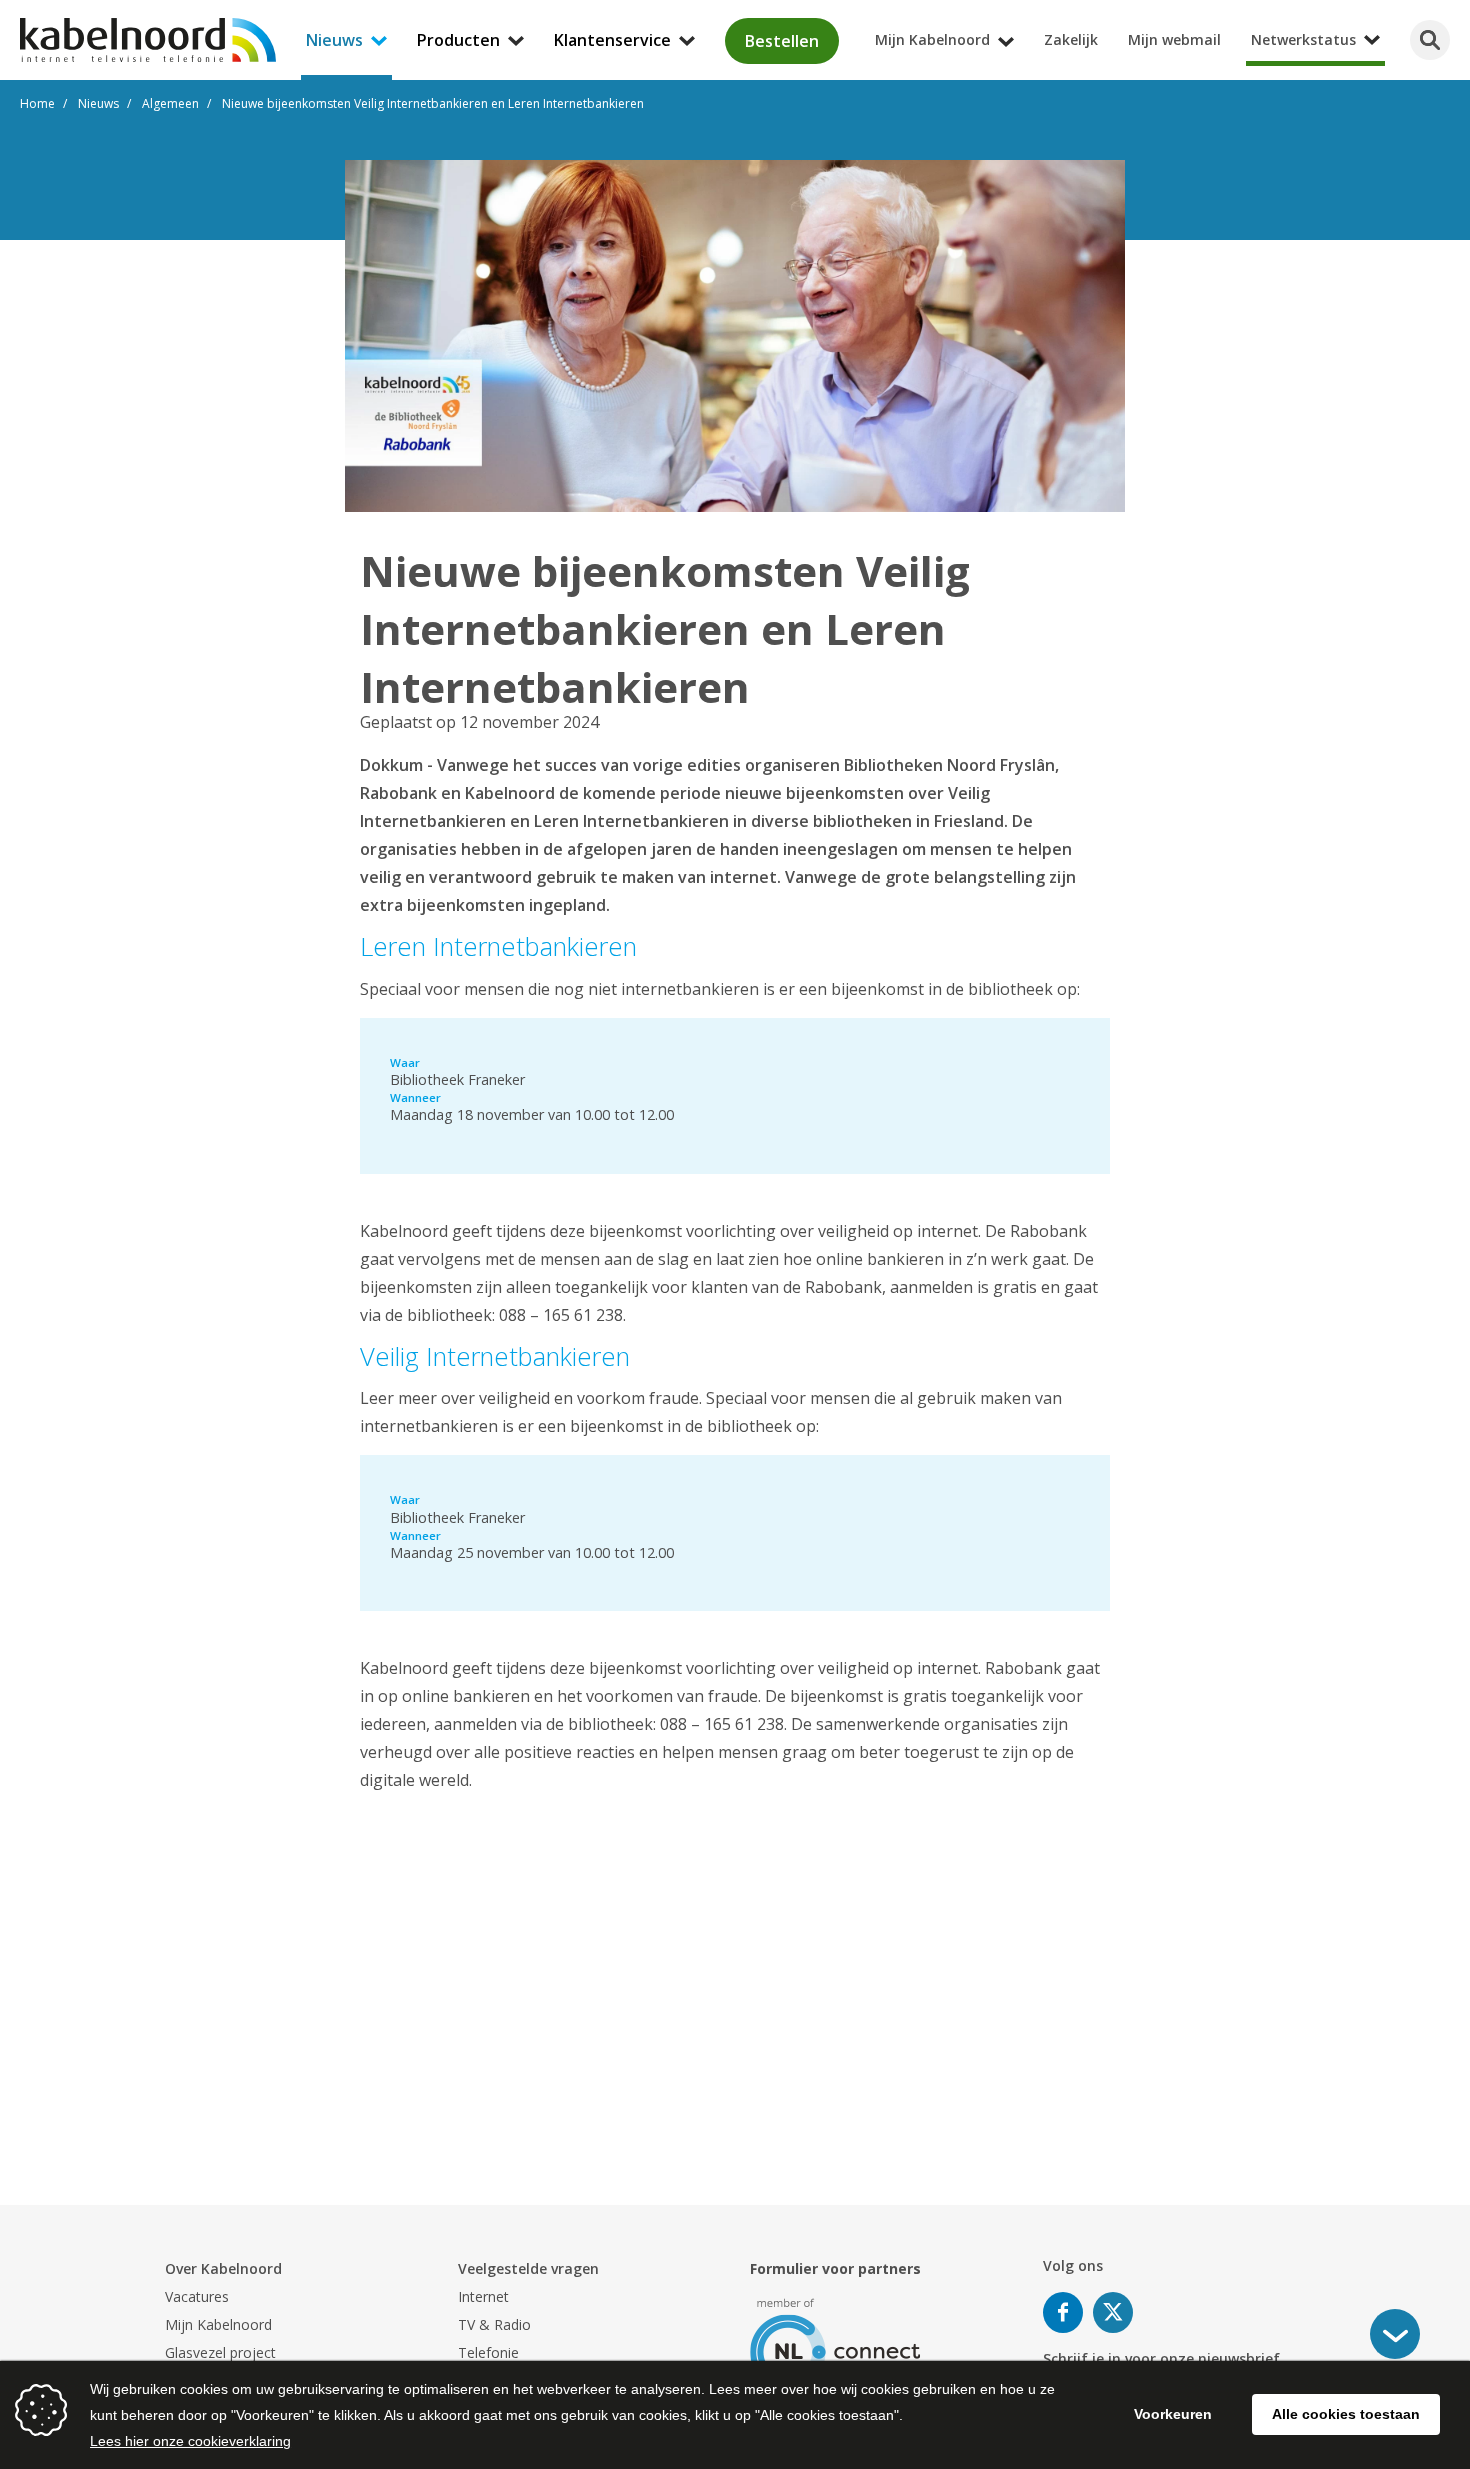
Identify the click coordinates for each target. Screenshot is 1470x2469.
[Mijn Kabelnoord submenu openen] (1464, 14)
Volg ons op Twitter (1113, 2312)
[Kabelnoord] (148, 40)
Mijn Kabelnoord (218, 2324)
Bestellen (782, 41)
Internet (483, 2296)
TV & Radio (494, 2324)
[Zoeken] (1430, 40)
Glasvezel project (220, 2352)
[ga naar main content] (1395, 2334)
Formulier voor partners (835, 2268)
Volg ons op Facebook (1063, 2312)
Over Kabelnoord (223, 2268)
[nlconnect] (835, 2342)
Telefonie (488, 2352)
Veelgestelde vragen (528, 2268)
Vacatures (197, 2296)
